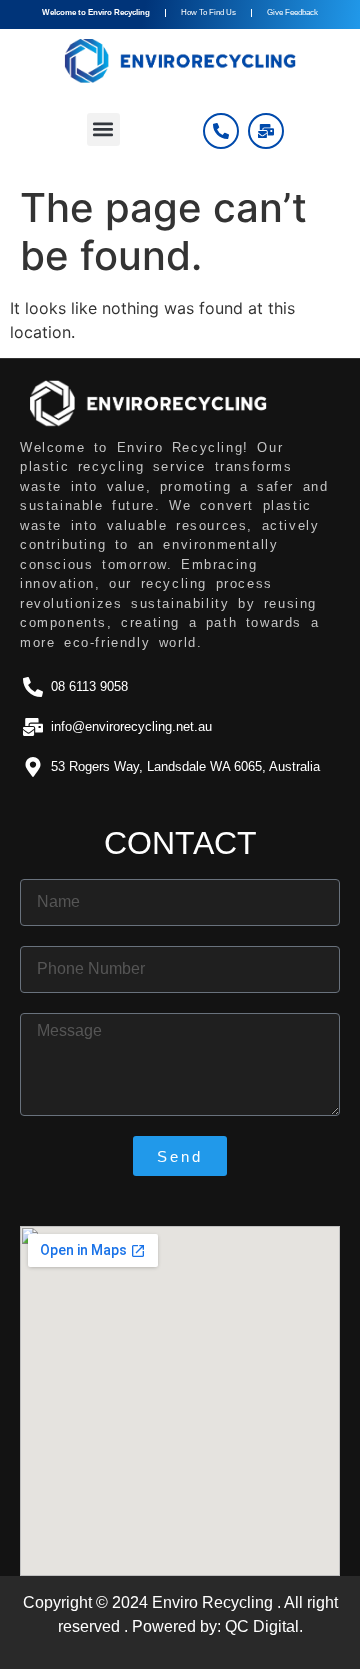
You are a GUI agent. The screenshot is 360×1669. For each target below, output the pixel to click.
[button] (103, 129)
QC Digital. (264, 1626)
